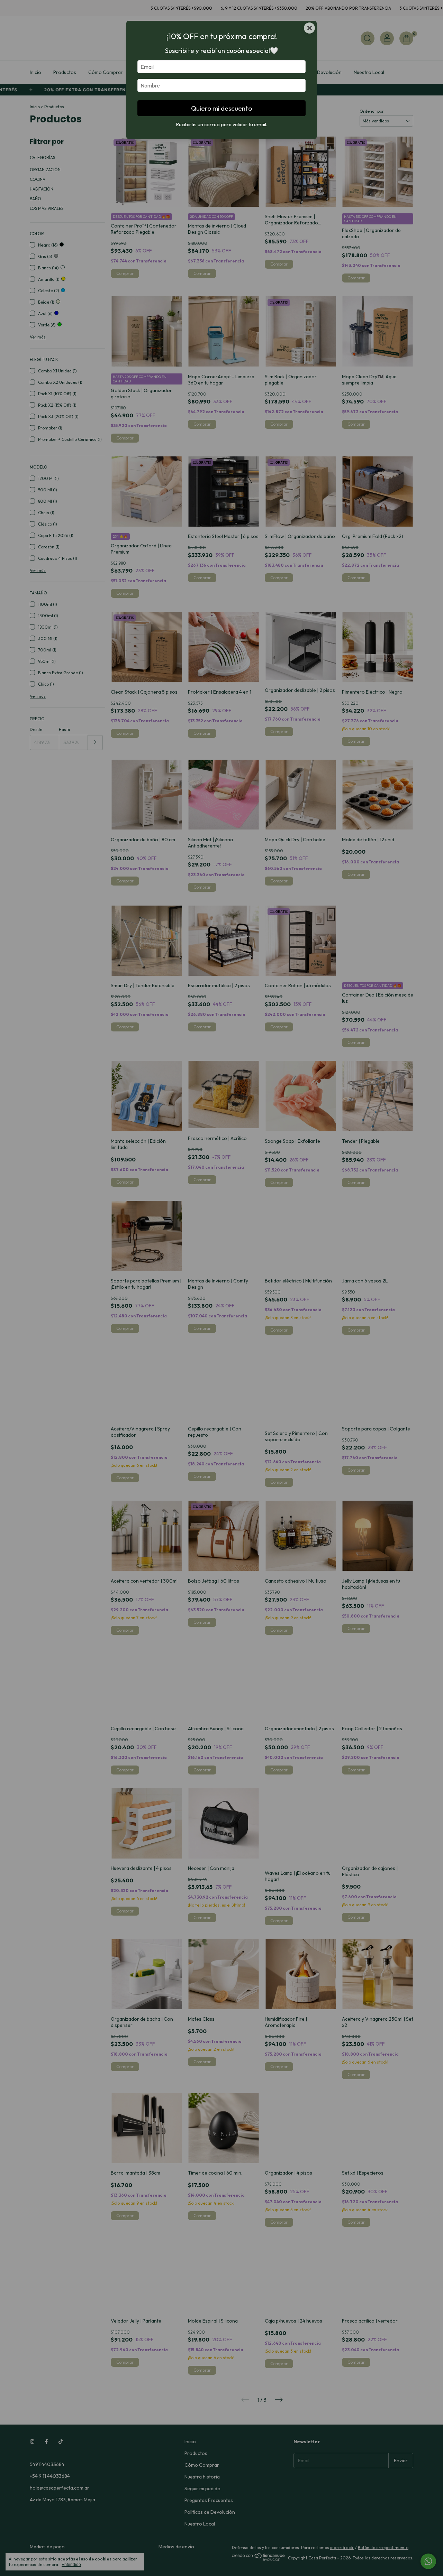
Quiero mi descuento (221, 108)
